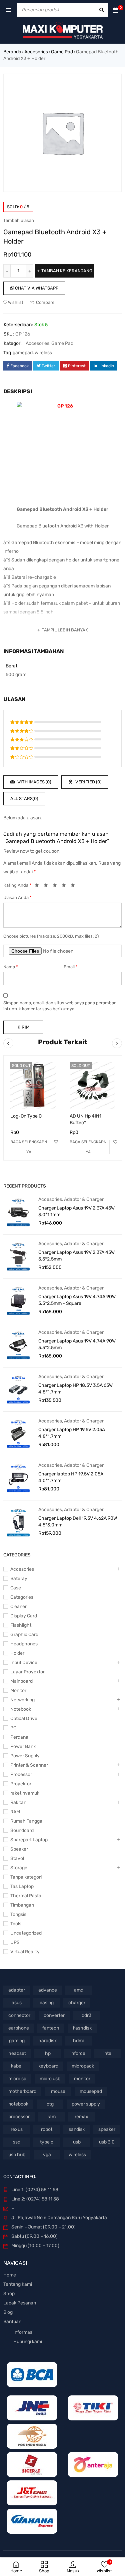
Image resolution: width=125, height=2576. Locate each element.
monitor (82, 2079)
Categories (22, 1597)
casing (47, 2003)
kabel (17, 2066)
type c (47, 2142)
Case (16, 1588)
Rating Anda (17, 885)
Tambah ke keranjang (67, 271)
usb (77, 2142)
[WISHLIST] (56, 1142)
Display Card (24, 1616)
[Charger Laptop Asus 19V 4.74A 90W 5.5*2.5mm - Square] (18, 1300)
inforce (78, 2053)
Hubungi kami (28, 2342)
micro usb (50, 2079)
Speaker (19, 1849)
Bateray (19, 1579)
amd (79, 1990)
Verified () (88, 782)
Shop (9, 2294)
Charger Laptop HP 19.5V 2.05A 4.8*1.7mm (72, 1433)
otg (50, 2104)
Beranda (12, 52)
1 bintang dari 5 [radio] (39, 886)
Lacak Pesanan (20, 2303)
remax (81, 2117)
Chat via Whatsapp (36, 288)
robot (47, 2129)
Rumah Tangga (26, 1821)
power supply (86, 2104)
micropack (83, 2066)
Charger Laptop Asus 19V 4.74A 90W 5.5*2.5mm (77, 1344)
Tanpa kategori (26, 1877)
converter (54, 2015)
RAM (15, 1812)
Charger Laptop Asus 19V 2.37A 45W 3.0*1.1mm (76, 1211)
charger (77, 2003)
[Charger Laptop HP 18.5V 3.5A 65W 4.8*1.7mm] (18, 1389)
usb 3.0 (107, 2142)
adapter (17, 1990)
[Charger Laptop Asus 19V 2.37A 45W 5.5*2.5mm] (18, 1256)
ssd (17, 2142)
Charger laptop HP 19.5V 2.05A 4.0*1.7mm (71, 1477)
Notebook (21, 1709)
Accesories (36, 52)
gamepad (23, 353)
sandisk (77, 2129)
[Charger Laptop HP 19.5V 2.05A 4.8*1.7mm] (18, 1433)
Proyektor (21, 1784)
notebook (18, 2104)
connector (19, 2015)
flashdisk (82, 2028)
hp (48, 2053)
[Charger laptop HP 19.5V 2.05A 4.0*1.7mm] (18, 1478)
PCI (14, 1728)
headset (17, 2053)
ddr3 (86, 2015)
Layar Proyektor (27, 1672)
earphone (19, 2028)
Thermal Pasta (26, 1896)
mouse (58, 2091)
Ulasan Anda (17, 897)
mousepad (91, 2091)
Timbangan (22, 1905)
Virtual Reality (25, 1952)
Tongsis (18, 1914)
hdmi (78, 2041)
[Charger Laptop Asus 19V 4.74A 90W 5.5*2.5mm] (18, 1345)
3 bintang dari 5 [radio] (57, 886)
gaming (17, 2041)
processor (19, 2117)
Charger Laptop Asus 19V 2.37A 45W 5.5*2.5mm (76, 1256)
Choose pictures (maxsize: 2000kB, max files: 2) (51, 936)
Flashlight (21, 1625)
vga (47, 2155)
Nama (11, 967)
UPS (15, 1942)
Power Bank (23, 1746)
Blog (8, 2312)
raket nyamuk (25, 1793)
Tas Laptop (22, 1886)
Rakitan (18, 1802)
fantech (51, 2028)
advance (48, 1990)
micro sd (17, 2079)
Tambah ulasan (19, 220)
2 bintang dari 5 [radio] (48, 886)
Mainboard (21, 1681)
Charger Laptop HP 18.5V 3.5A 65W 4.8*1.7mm (75, 1389)
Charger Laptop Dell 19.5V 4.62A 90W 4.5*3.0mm (78, 1522)
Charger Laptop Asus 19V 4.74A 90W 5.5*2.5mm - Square (77, 1300)
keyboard (48, 2066)
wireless (43, 353)
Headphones (24, 1644)
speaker (107, 2129)
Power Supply (25, 1756)
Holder (17, 1653)
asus (17, 2003)
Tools (16, 1924)
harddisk (47, 2041)
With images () (34, 782)
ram (51, 2117)
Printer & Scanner (29, 1765)
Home (10, 2275)
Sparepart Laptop (29, 1840)
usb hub (17, 2155)
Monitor (18, 1691)
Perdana (19, 1737)
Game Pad (62, 52)
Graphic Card (24, 1635)
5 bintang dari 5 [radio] (75, 886)
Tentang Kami (18, 2284)
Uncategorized (26, 1933)
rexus (17, 2129)
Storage (19, 1868)
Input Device (24, 1663)
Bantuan (12, 2322)
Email (71, 967)
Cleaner (18, 1607)
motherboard (22, 2091)
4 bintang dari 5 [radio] (66, 886)
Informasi (23, 2332)
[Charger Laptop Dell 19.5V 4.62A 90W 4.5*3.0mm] (18, 1522)
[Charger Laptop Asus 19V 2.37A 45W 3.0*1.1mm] (18, 1212)
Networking (22, 1700)
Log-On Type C (26, 1116)
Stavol (17, 1858)
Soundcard (22, 1830)
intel (108, 2053)
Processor (21, 1774)
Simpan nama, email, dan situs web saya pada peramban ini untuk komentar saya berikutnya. (60, 1006)
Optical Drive (24, 1718)
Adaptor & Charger (84, 1199)
